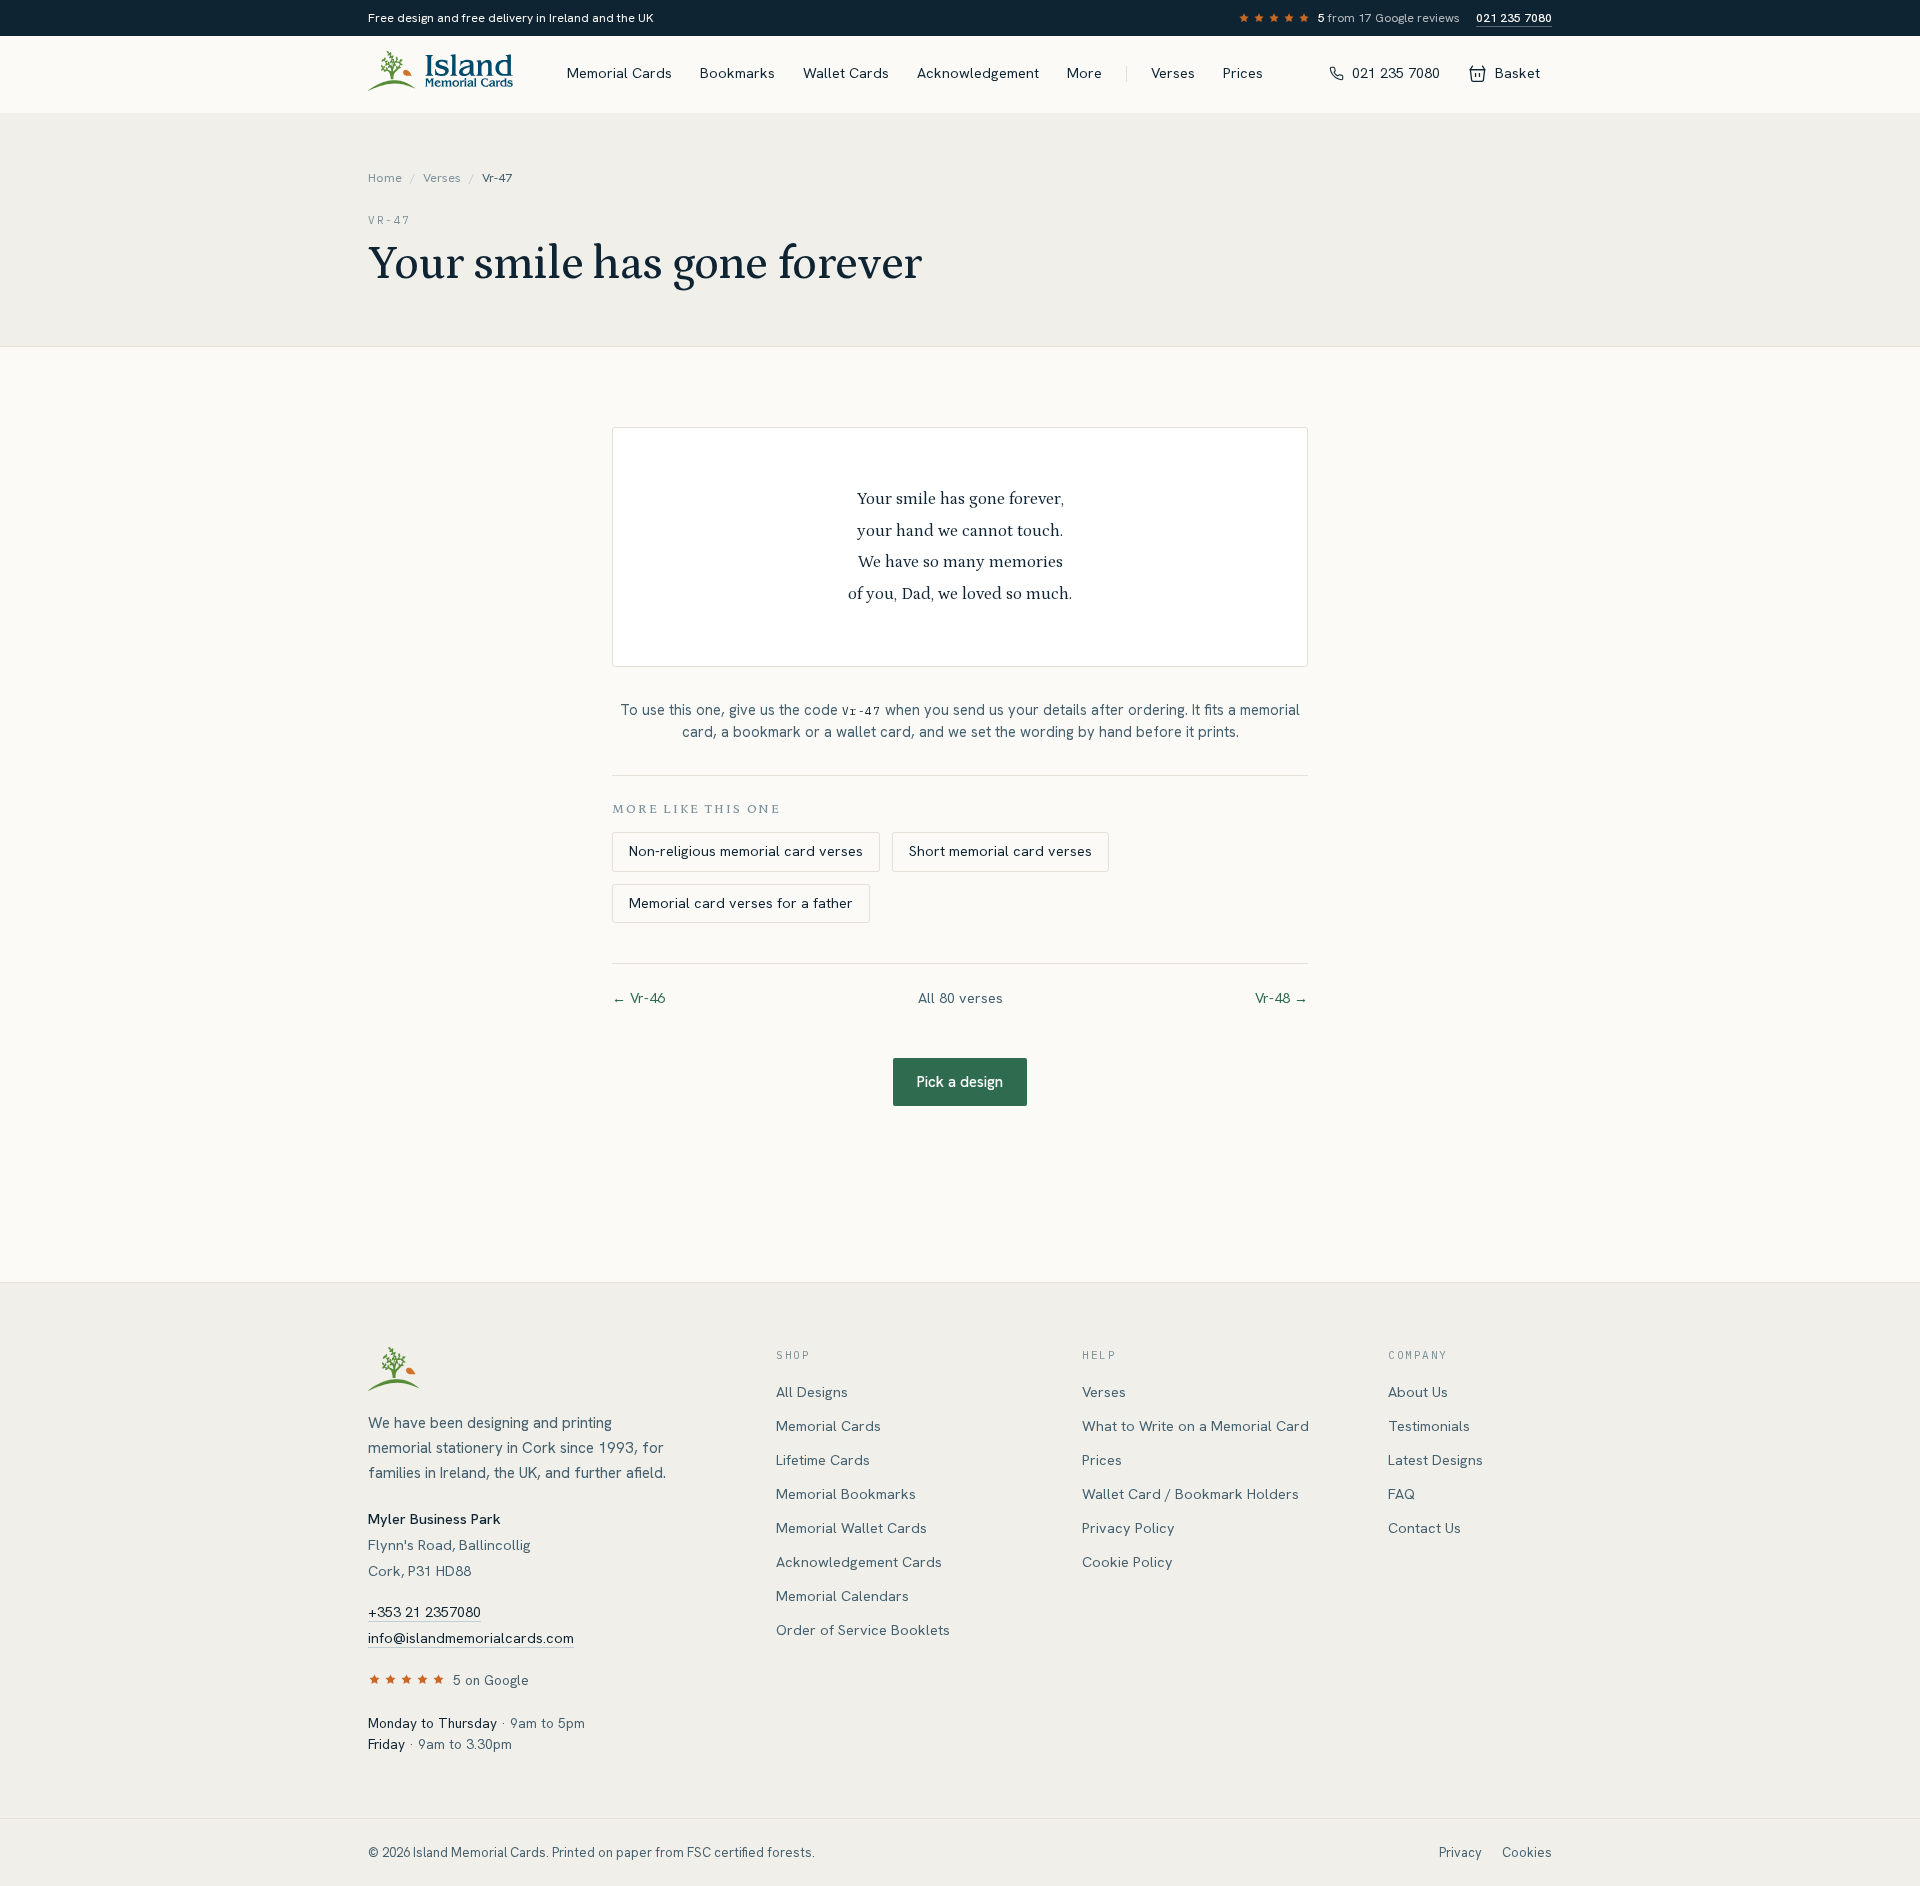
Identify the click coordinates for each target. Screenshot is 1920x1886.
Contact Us (1424, 1528)
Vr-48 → (1281, 998)
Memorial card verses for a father (741, 903)
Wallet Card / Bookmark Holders (1190, 1494)
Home (385, 178)
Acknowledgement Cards (859, 1562)
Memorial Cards (619, 73)
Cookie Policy (1127, 1562)
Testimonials (1429, 1426)
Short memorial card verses (1000, 851)
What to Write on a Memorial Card (1195, 1426)
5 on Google (491, 1680)
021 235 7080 (1514, 18)
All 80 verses (960, 998)
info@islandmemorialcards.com (471, 1638)
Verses (1173, 73)
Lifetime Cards (823, 1460)
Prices (1243, 73)
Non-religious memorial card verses (746, 851)
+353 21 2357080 (424, 1612)
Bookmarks (737, 73)
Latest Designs (1435, 1460)
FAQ (1401, 1494)
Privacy (1460, 1852)
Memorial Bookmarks (846, 1494)
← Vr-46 (638, 998)
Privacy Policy (1128, 1528)
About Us (1418, 1392)
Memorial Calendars (842, 1596)
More (1084, 73)
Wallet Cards (846, 73)
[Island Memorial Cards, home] (440, 74)
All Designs (812, 1392)
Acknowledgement (978, 73)
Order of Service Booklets (863, 1630)
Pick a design (960, 1082)
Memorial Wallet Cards (851, 1528)
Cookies (1527, 1852)
